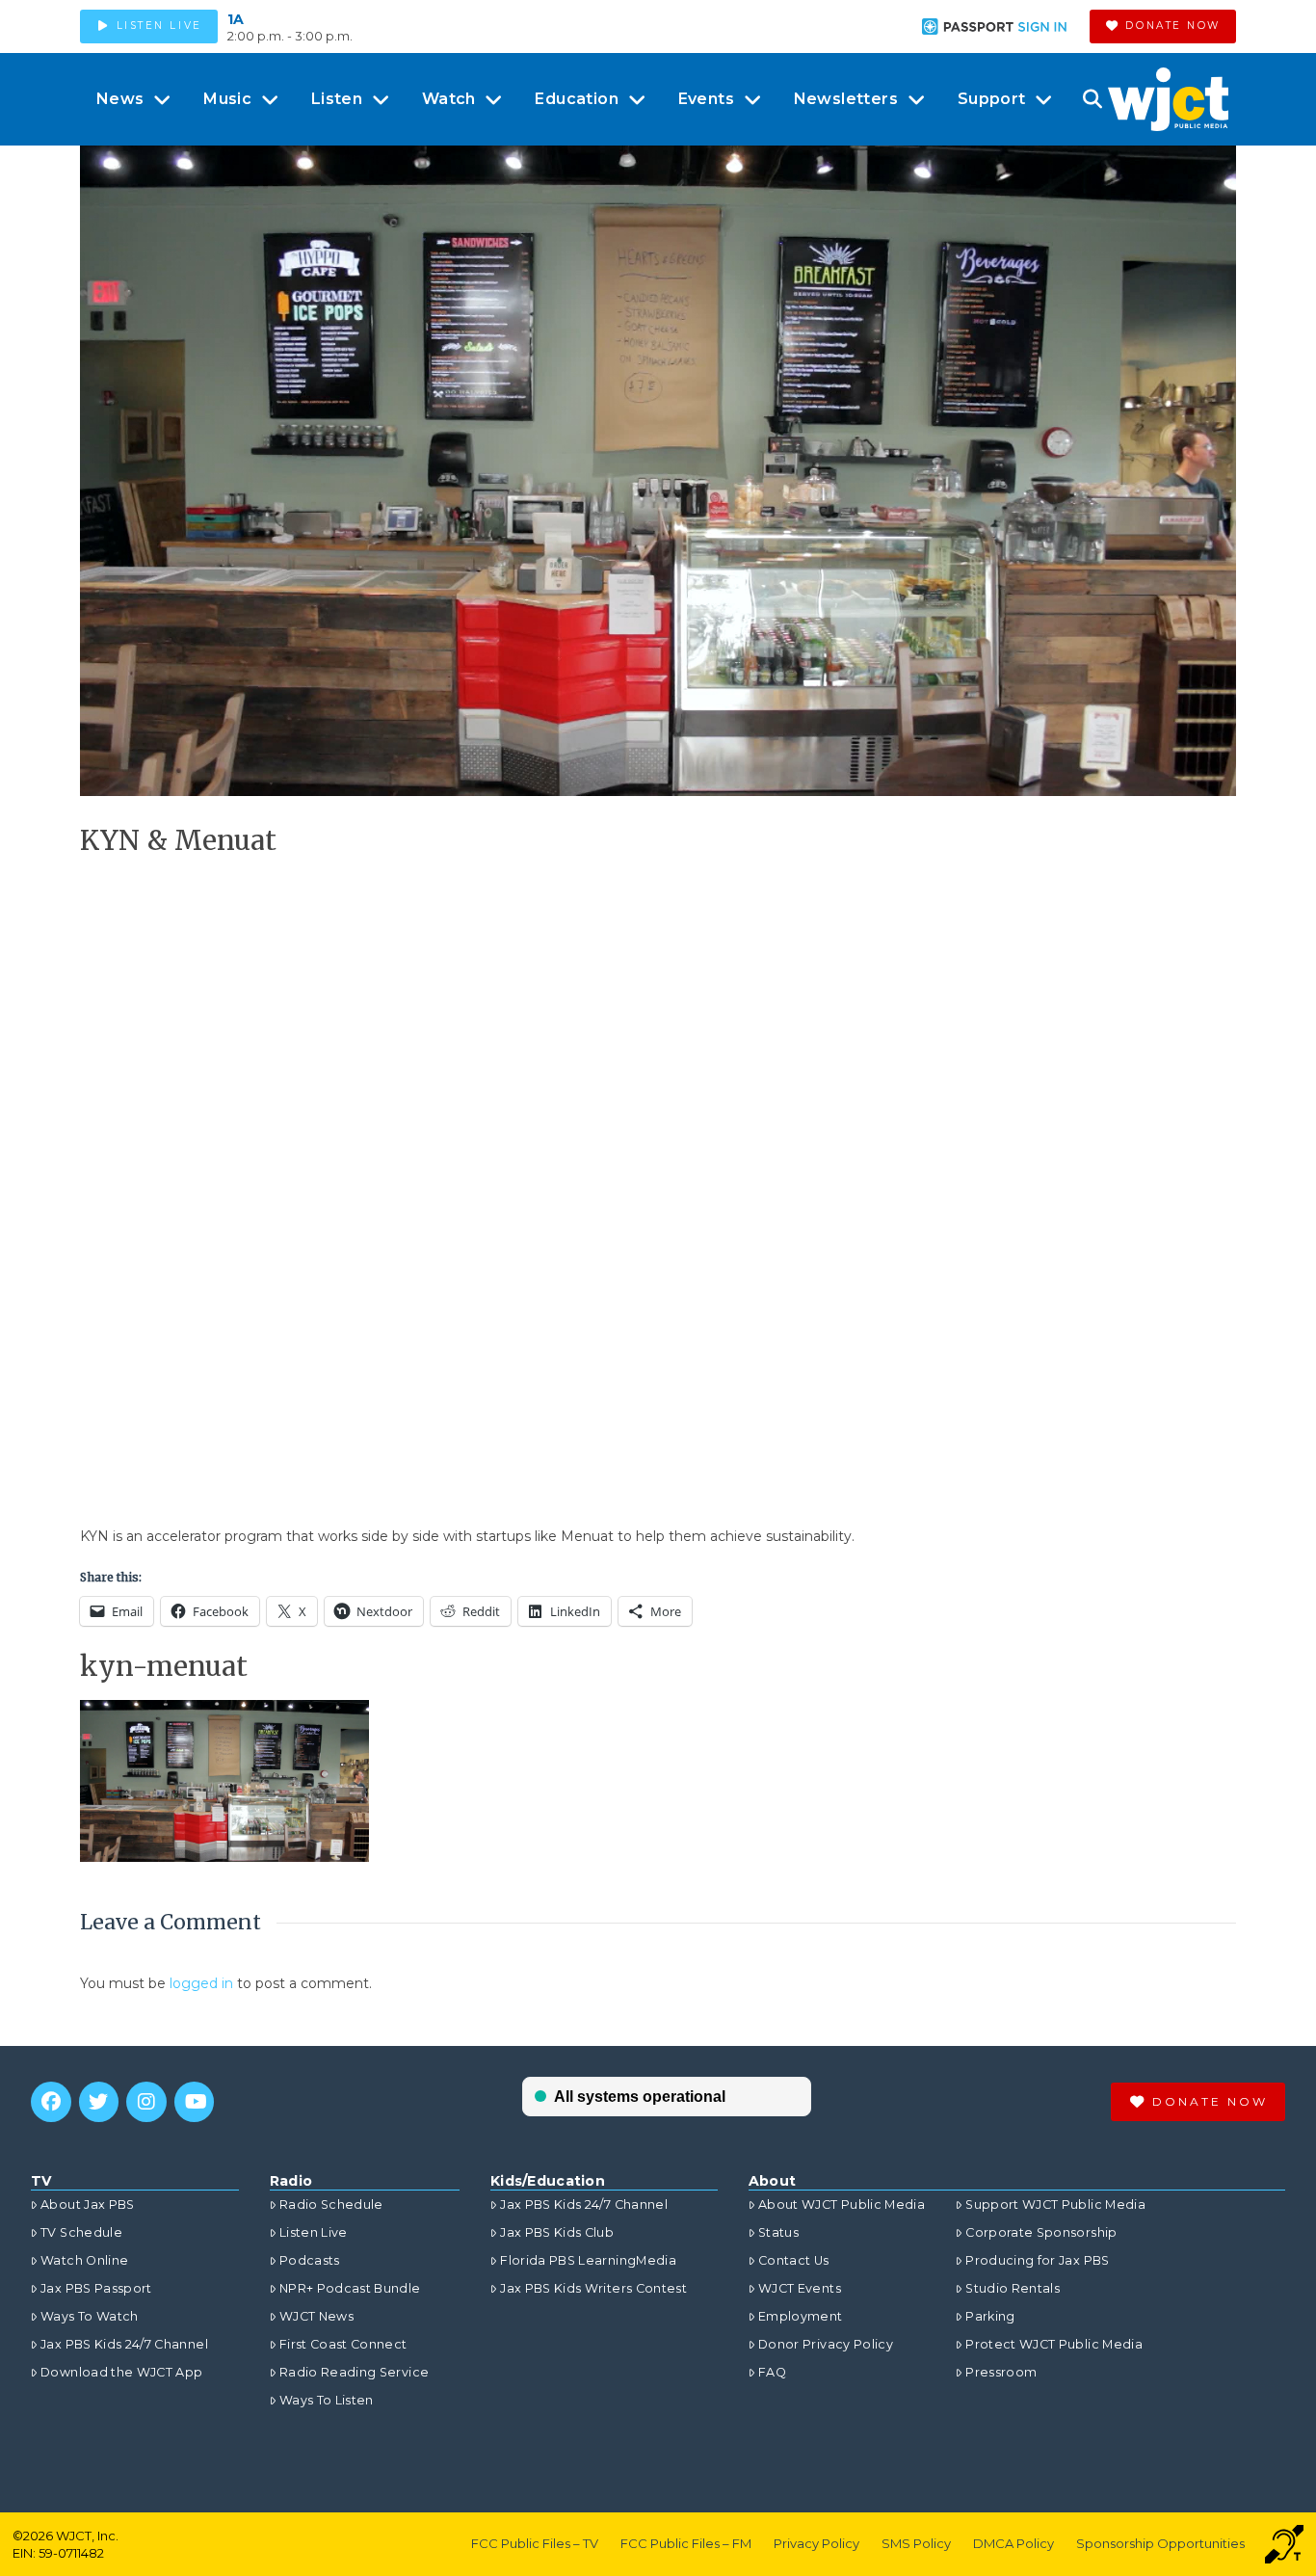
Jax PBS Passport (96, 2288)
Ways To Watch (90, 2316)
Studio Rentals (1013, 2288)
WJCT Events (800, 2288)
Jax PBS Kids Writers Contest (593, 2288)
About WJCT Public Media (842, 2204)
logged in (201, 1983)
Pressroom (1001, 2372)
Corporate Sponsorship (1041, 2232)
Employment (801, 2316)
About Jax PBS (88, 2204)
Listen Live (314, 2232)
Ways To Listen (327, 2400)
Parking (990, 2316)
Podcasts (310, 2260)
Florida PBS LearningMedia (588, 2260)
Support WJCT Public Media (1055, 2204)
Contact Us (794, 2260)
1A (236, 19)
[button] (1092, 99)
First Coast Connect (343, 2344)
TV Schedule (81, 2232)
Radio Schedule (331, 2204)
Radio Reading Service (354, 2372)
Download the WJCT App (121, 2372)
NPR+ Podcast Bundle (350, 2288)
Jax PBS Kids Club (557, 2232)
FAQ (772, 2372)
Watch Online (84, 2260)
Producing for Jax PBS (1037, 2260)
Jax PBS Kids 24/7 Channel (124, 2344)
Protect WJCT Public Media (1054, 2344)
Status (778, 2232)
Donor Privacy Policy (826, 2344)
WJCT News (316, 2316)
